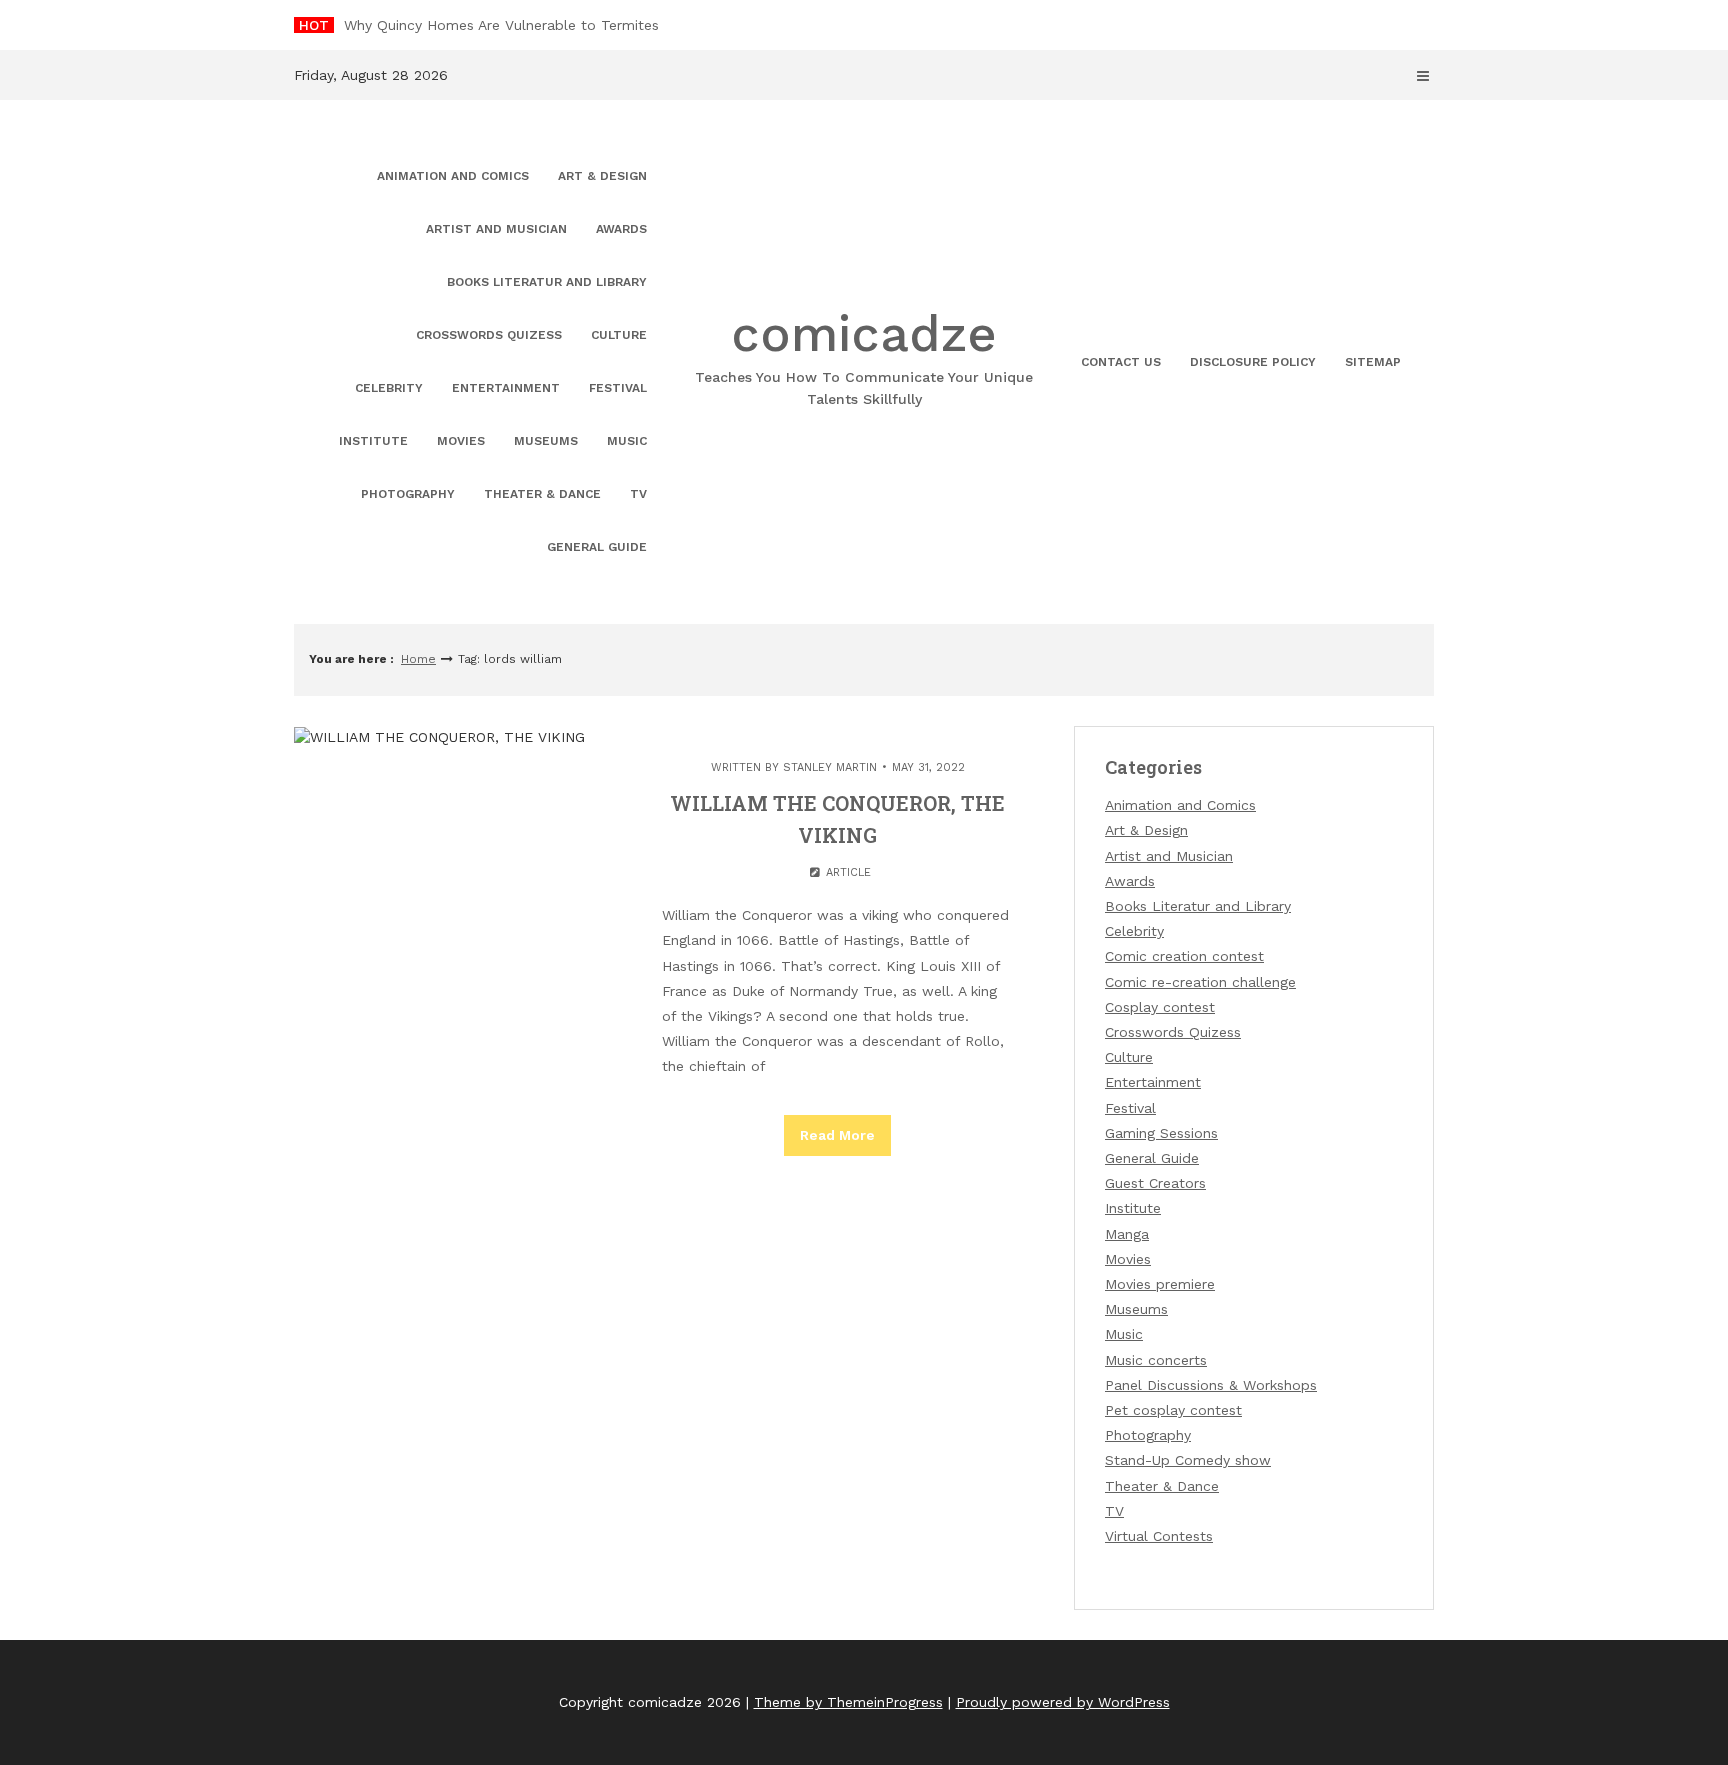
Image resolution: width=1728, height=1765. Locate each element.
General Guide (597, 547)
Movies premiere (1160, 1284)
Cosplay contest (1160, 1007)
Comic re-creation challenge (1200, 982)
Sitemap (1373, 362)
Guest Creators (1155, 1183)
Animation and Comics (453, 176)
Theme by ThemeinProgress (848, 1702)
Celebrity (389, 388)
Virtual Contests (1159, 1536)
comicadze (864, 355)
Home (418, 659)
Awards (621, 229)
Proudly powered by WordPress (1063, 1702)
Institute (373, 441)
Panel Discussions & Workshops (1211, 1385)
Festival (618, 388)
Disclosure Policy (1253, 362)
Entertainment (506, 388)
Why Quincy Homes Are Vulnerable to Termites (501, 25)
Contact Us (1121, 362)
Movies (461, 441)
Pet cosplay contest (1173, 1410)
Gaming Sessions (1161, 1133)
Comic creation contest (1184, 956)
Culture (619, 335)
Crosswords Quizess (489, 335)
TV (638, 494)
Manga (1127, 1234)
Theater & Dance (542, 494)
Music (627, 441)
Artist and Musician (496, 229)
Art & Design (602, 176)
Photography (408, 494)
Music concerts (1156, 1360)
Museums (546, 441)
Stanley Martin (830, 767)
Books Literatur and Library (547, 282)
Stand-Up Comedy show (1188, 1460)
